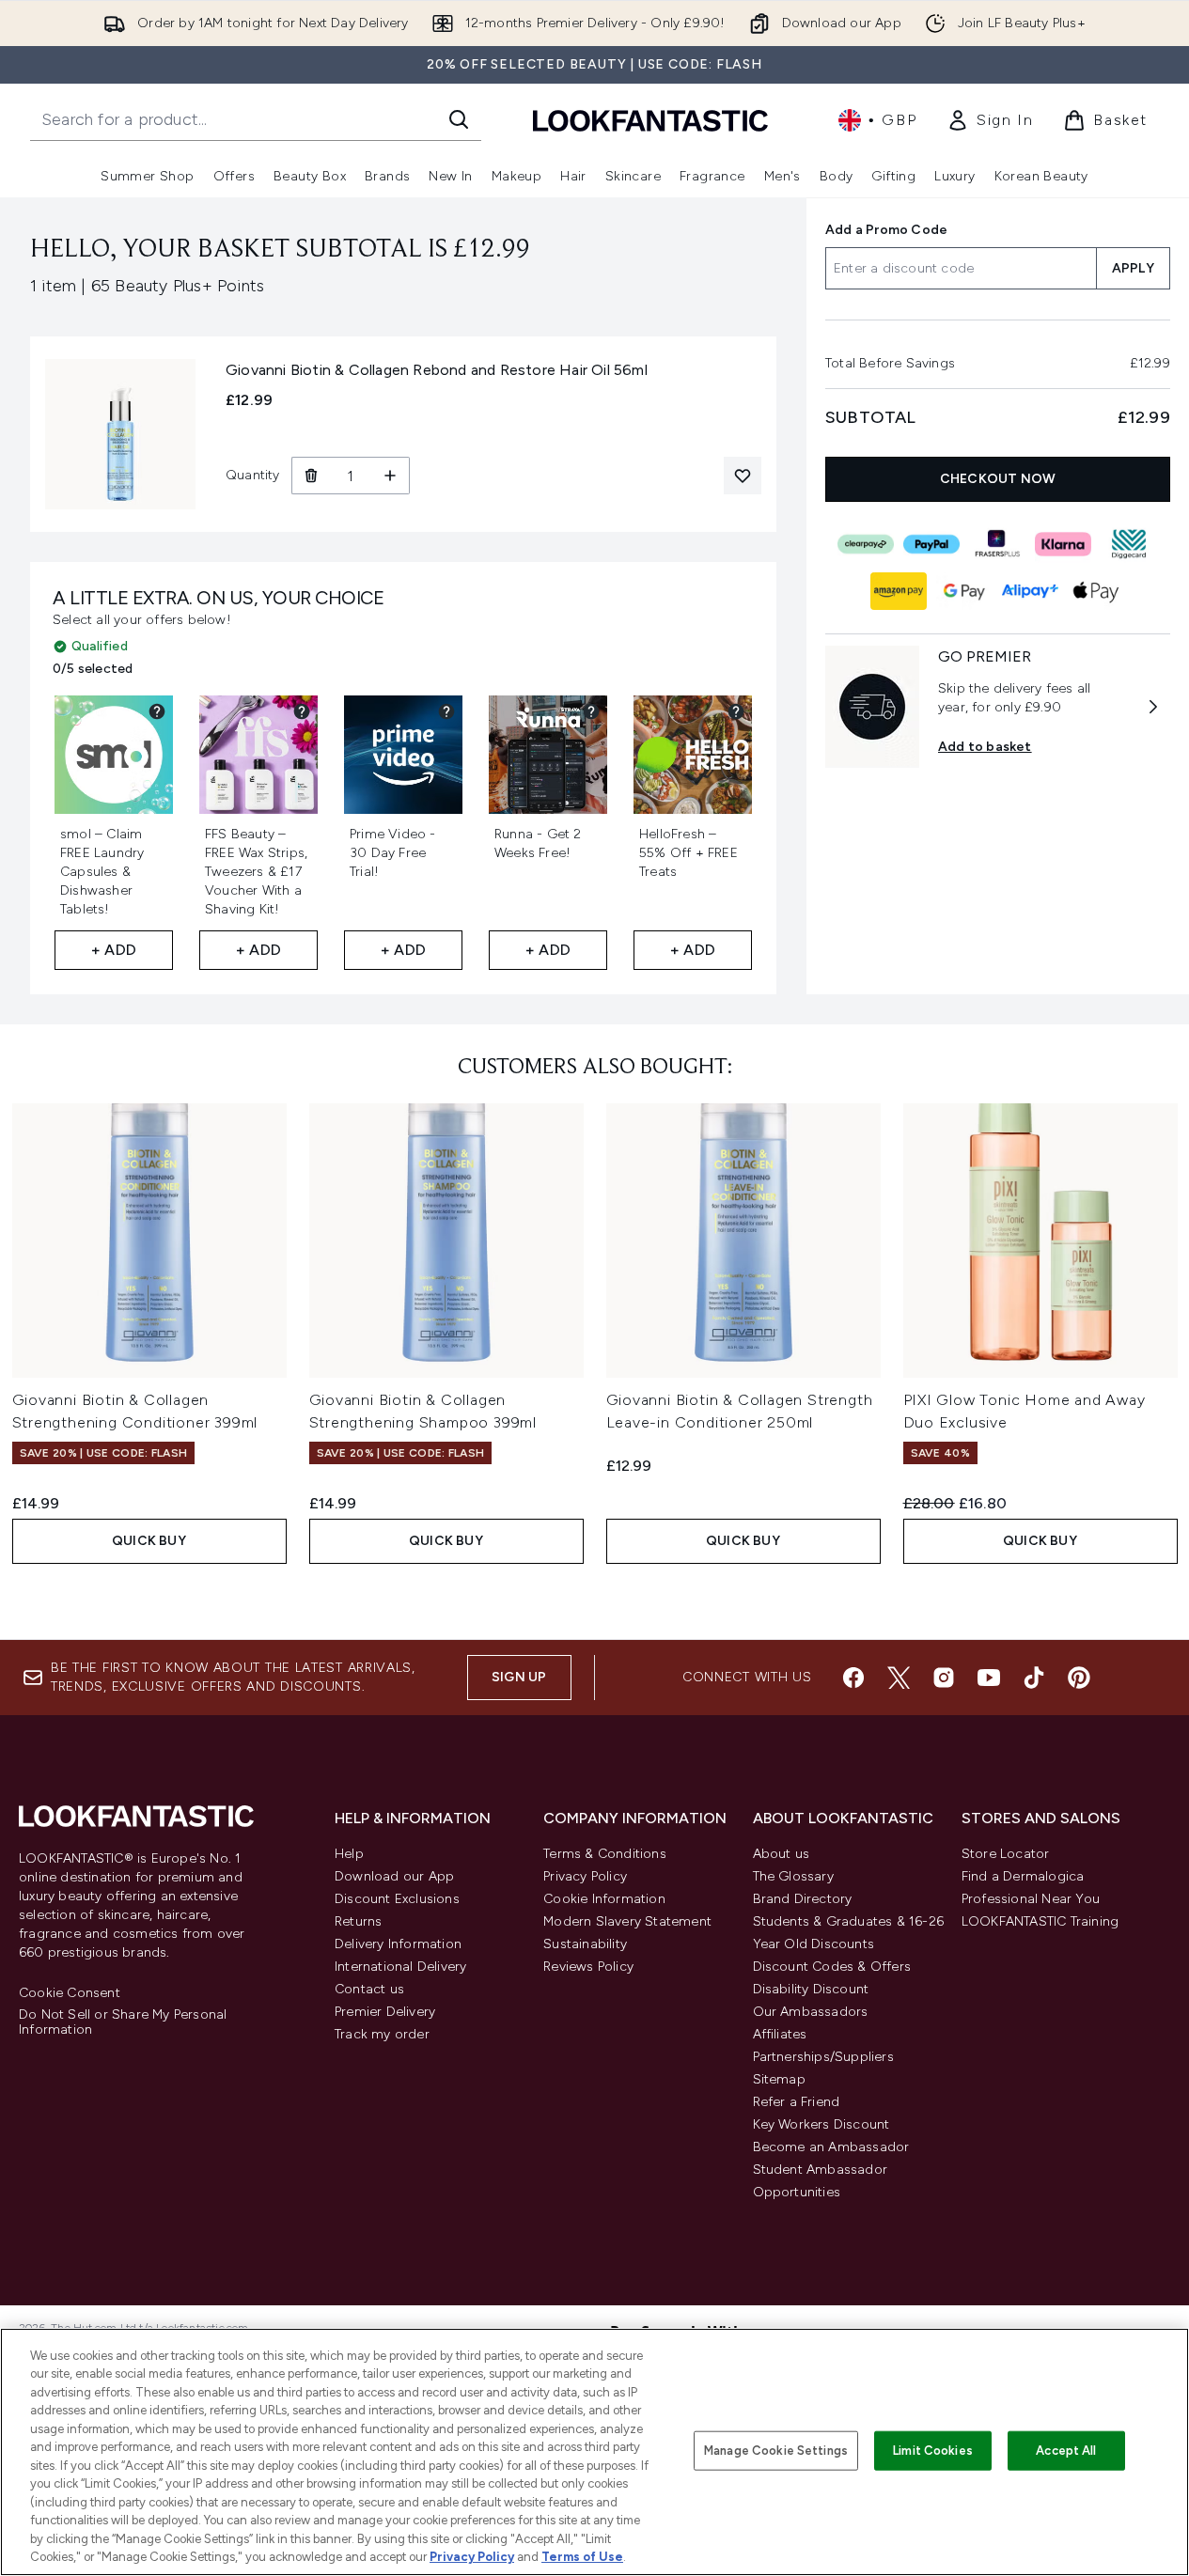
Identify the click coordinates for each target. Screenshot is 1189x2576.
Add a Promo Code (886, 230)
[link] (990, 120)
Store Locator (1006, 1854)
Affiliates (780, 2034)
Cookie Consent (70, 1993)
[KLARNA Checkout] (1064, 544)
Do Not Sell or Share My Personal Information (123, 2022)
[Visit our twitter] (899, 1678)
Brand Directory (803, 1899)
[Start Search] (459, 119)
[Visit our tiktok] (1034, 1678)
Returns (358, 1921)
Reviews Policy (588, 1967)
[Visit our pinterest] (1079, 1678)
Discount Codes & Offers (832, 1967)
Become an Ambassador (831, 2147)
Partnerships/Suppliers (823, 2057)
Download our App (394, 1876)
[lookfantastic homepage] (650, 120)
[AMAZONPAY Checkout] (900, 591)
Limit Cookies (933, 2451)
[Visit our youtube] (989, 1678)
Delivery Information (398, 1944)
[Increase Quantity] (391, 476)
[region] (594, 2452)
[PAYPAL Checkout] (932, 544)
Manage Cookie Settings (776, 2451)
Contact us (369, 1989)
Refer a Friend (797, 2102)
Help (349, 1854)
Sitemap (779, 2079)
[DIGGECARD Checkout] (1130, 544)
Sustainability (585, 1944)
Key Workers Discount (821, 2124)
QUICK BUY (149, 1541)
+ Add (114, 950)
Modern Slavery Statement (627, 1921)
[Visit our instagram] (944, 1678)
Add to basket (985, 747)
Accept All (1066, 2451)
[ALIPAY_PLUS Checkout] (1031, 591)
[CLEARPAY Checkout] (867, 544)
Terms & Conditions (605, 1854)
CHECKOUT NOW (998, 479)
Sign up (519, 1677)
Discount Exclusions (397, 1899)
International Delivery (400, 1967)
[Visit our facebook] (853, 1678)
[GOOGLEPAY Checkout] (965, 591)
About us (782, 1854)
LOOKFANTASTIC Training (1040, 1921)
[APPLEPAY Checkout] (1097, 591)
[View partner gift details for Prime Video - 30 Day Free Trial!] (446, 711)
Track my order (382, 2034)
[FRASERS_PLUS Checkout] (998, 544)
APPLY (1133, 268)
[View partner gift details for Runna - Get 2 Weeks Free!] (591, 711)
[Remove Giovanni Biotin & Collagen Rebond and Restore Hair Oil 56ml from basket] (311, 476)
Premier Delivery (385, 2012)
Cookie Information (604, 1899)
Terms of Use (582, 2557)
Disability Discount (811, 1989)
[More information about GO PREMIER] (1153, 707)
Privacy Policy (585, 1876)
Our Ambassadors (811, 2012)
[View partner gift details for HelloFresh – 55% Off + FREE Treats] (736, 711)
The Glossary (793, 1876)
